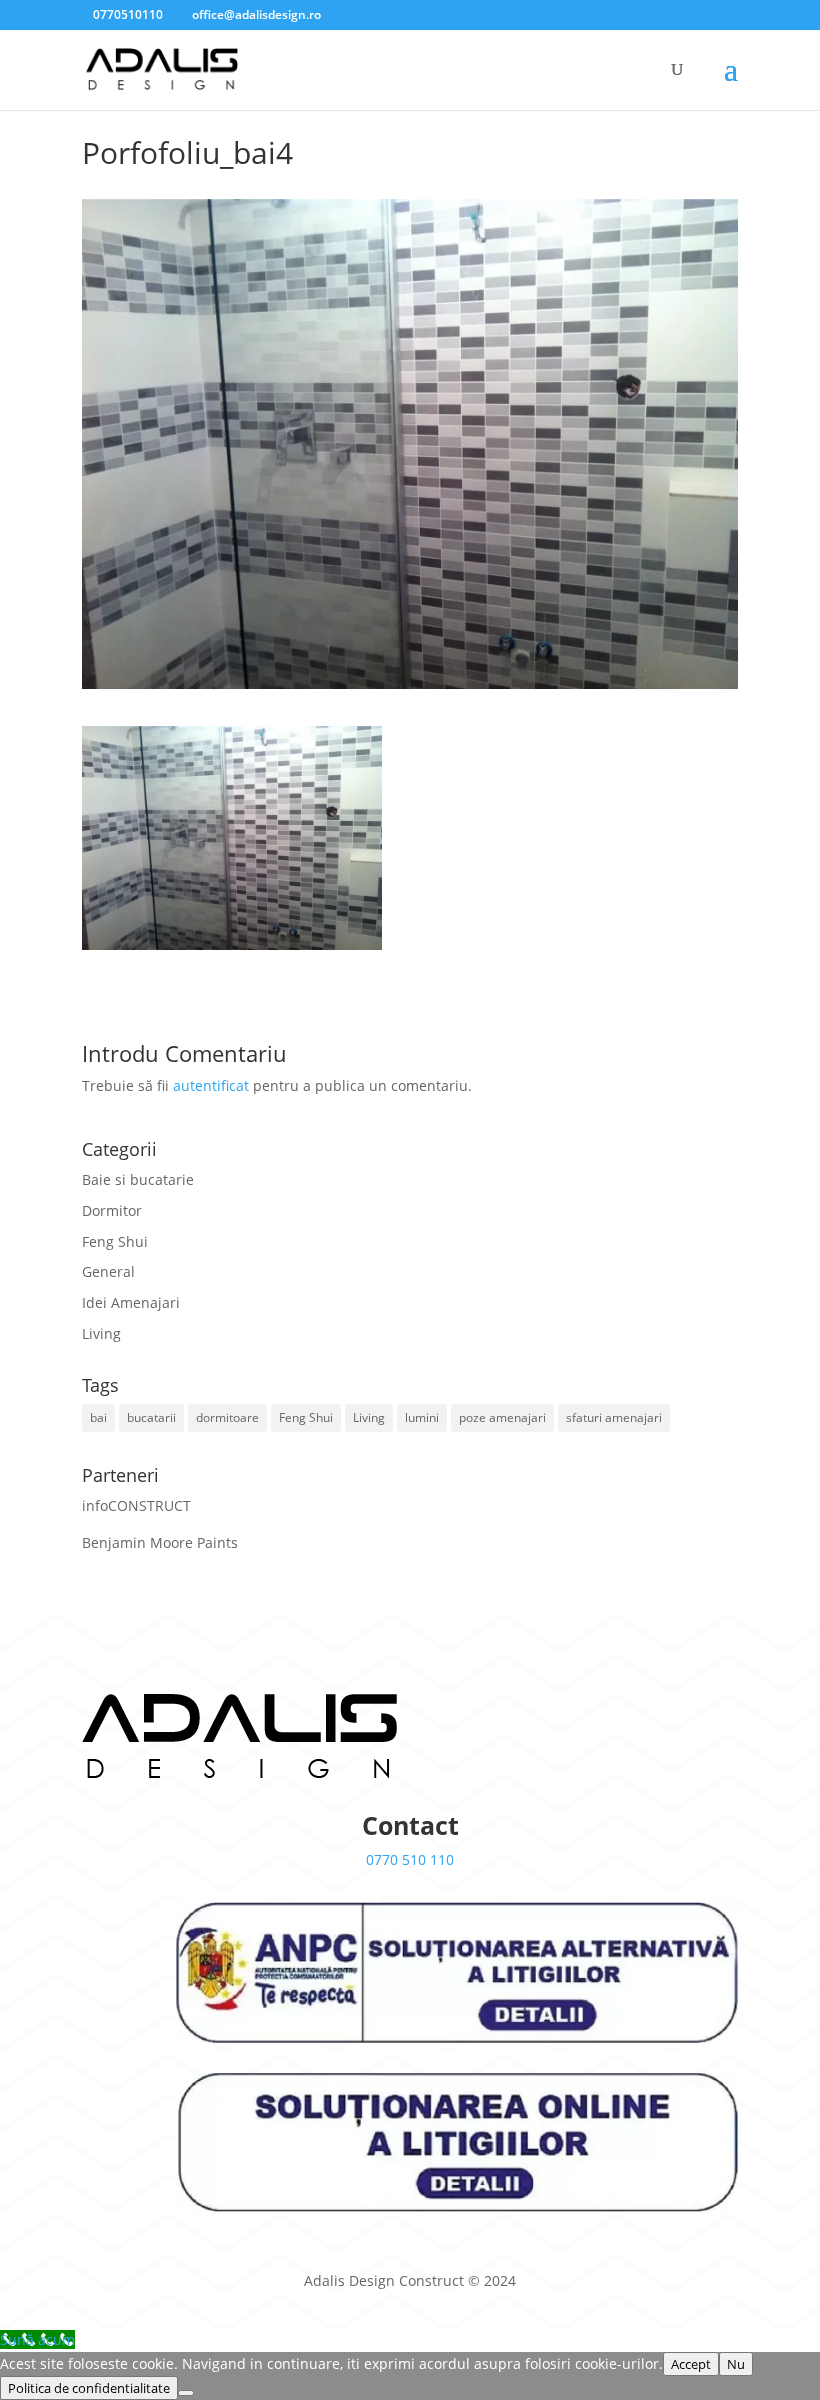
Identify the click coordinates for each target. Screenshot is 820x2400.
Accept (691, 2364)
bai (98, 1417)
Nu (736, 2364)
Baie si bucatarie (138, 1179)
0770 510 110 (410, 1859)
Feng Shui (115, 1241)
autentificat (211, 1085)
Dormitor (112, 1210)
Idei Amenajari (131, 1302)
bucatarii (151, 1417)
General (108, 1271)
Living (101, 1333)
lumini (422, 1417)
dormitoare (227, 1417)
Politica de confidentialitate (89, 2388)
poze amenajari (502, 1417)
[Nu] (186, 2393)
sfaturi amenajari (614, 1417)
